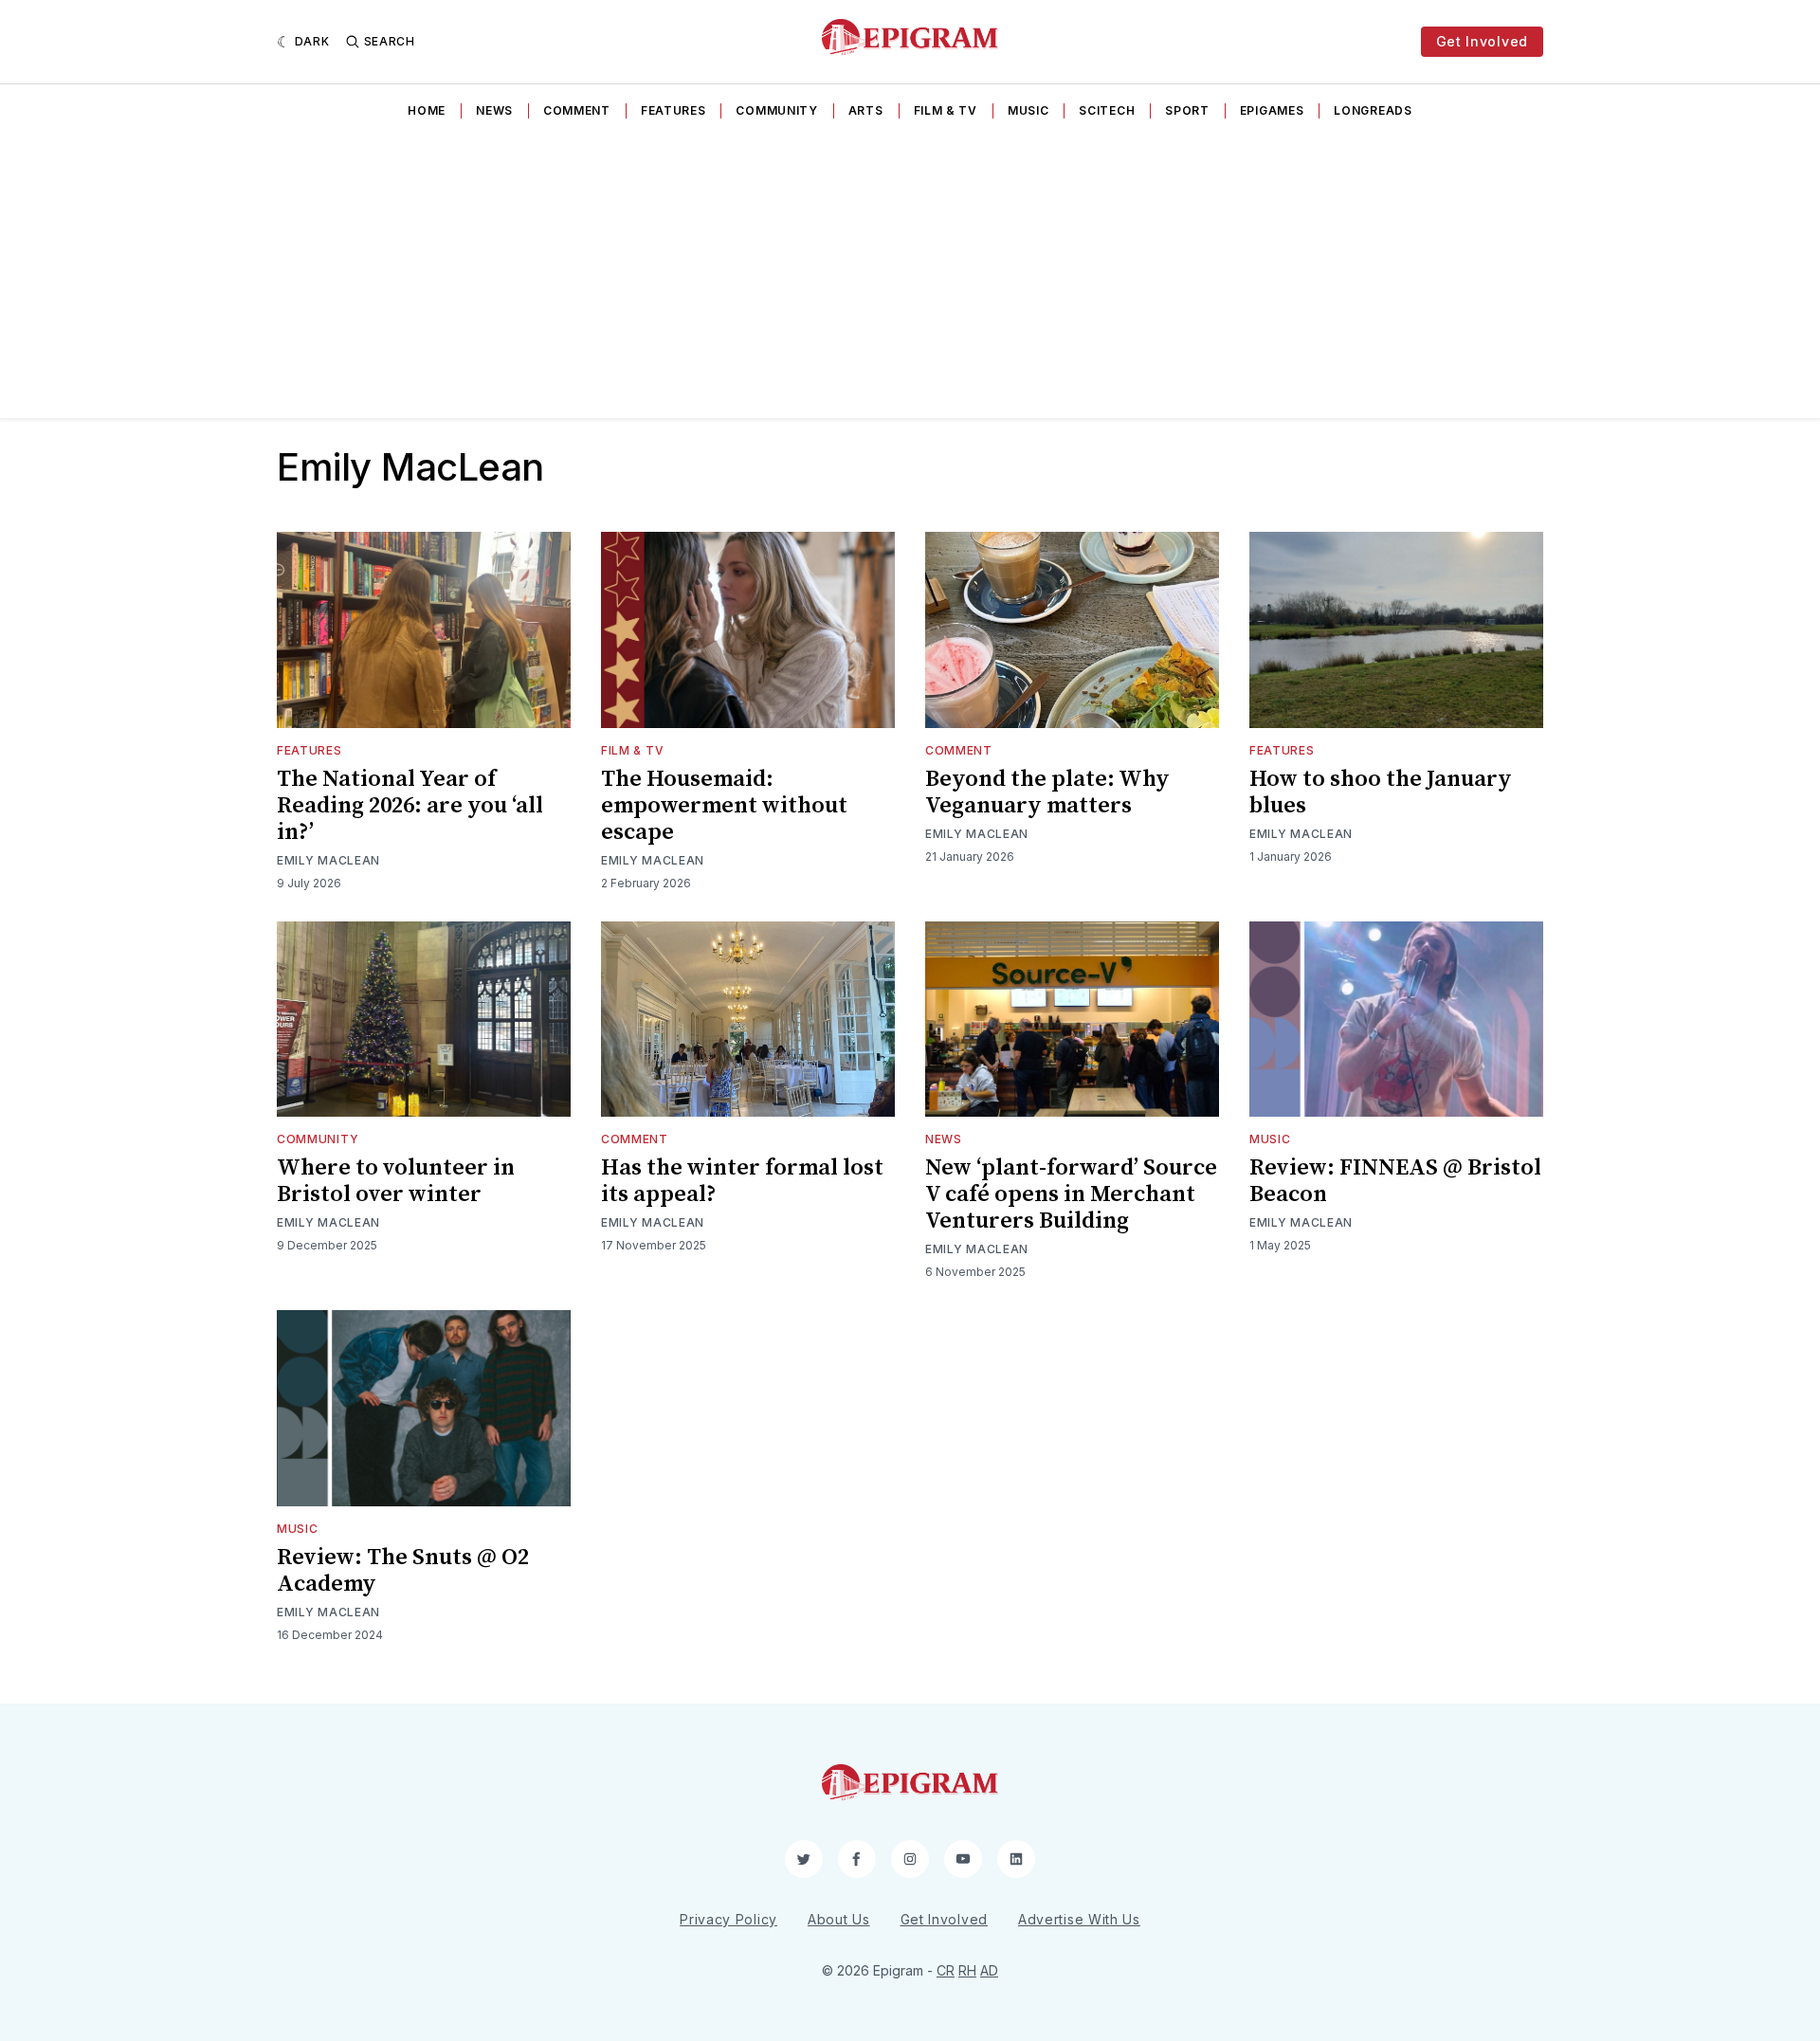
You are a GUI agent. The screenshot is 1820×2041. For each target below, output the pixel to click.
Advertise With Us (1079, 1919)
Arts (866, 110)
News (494, 110)
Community (776, 110)
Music (1028, 110)
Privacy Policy (728, 1919)
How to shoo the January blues (1381, 793)
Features (673, 110)
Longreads (1373, 110)
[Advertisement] (910, 276)
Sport (1187, 110)
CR (946, 1970)
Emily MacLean (328, 860)
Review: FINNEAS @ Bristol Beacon (1395, 1181)
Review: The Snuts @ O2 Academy (403, 1571)
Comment (577, 110)
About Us (839, 1919)
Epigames (1272, 110)
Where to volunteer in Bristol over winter (396, 1181)
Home (427, 110)
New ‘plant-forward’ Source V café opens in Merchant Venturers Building (1071, 1194)
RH (967, 1970)
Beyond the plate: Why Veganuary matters (1047, 793)
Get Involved (1482, 41)
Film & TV (946, 110)
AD (989, 1970)
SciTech (1107, 110)
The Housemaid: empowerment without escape (724, 806)
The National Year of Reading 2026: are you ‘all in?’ (410, 806)
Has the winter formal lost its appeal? (742, 1181)
